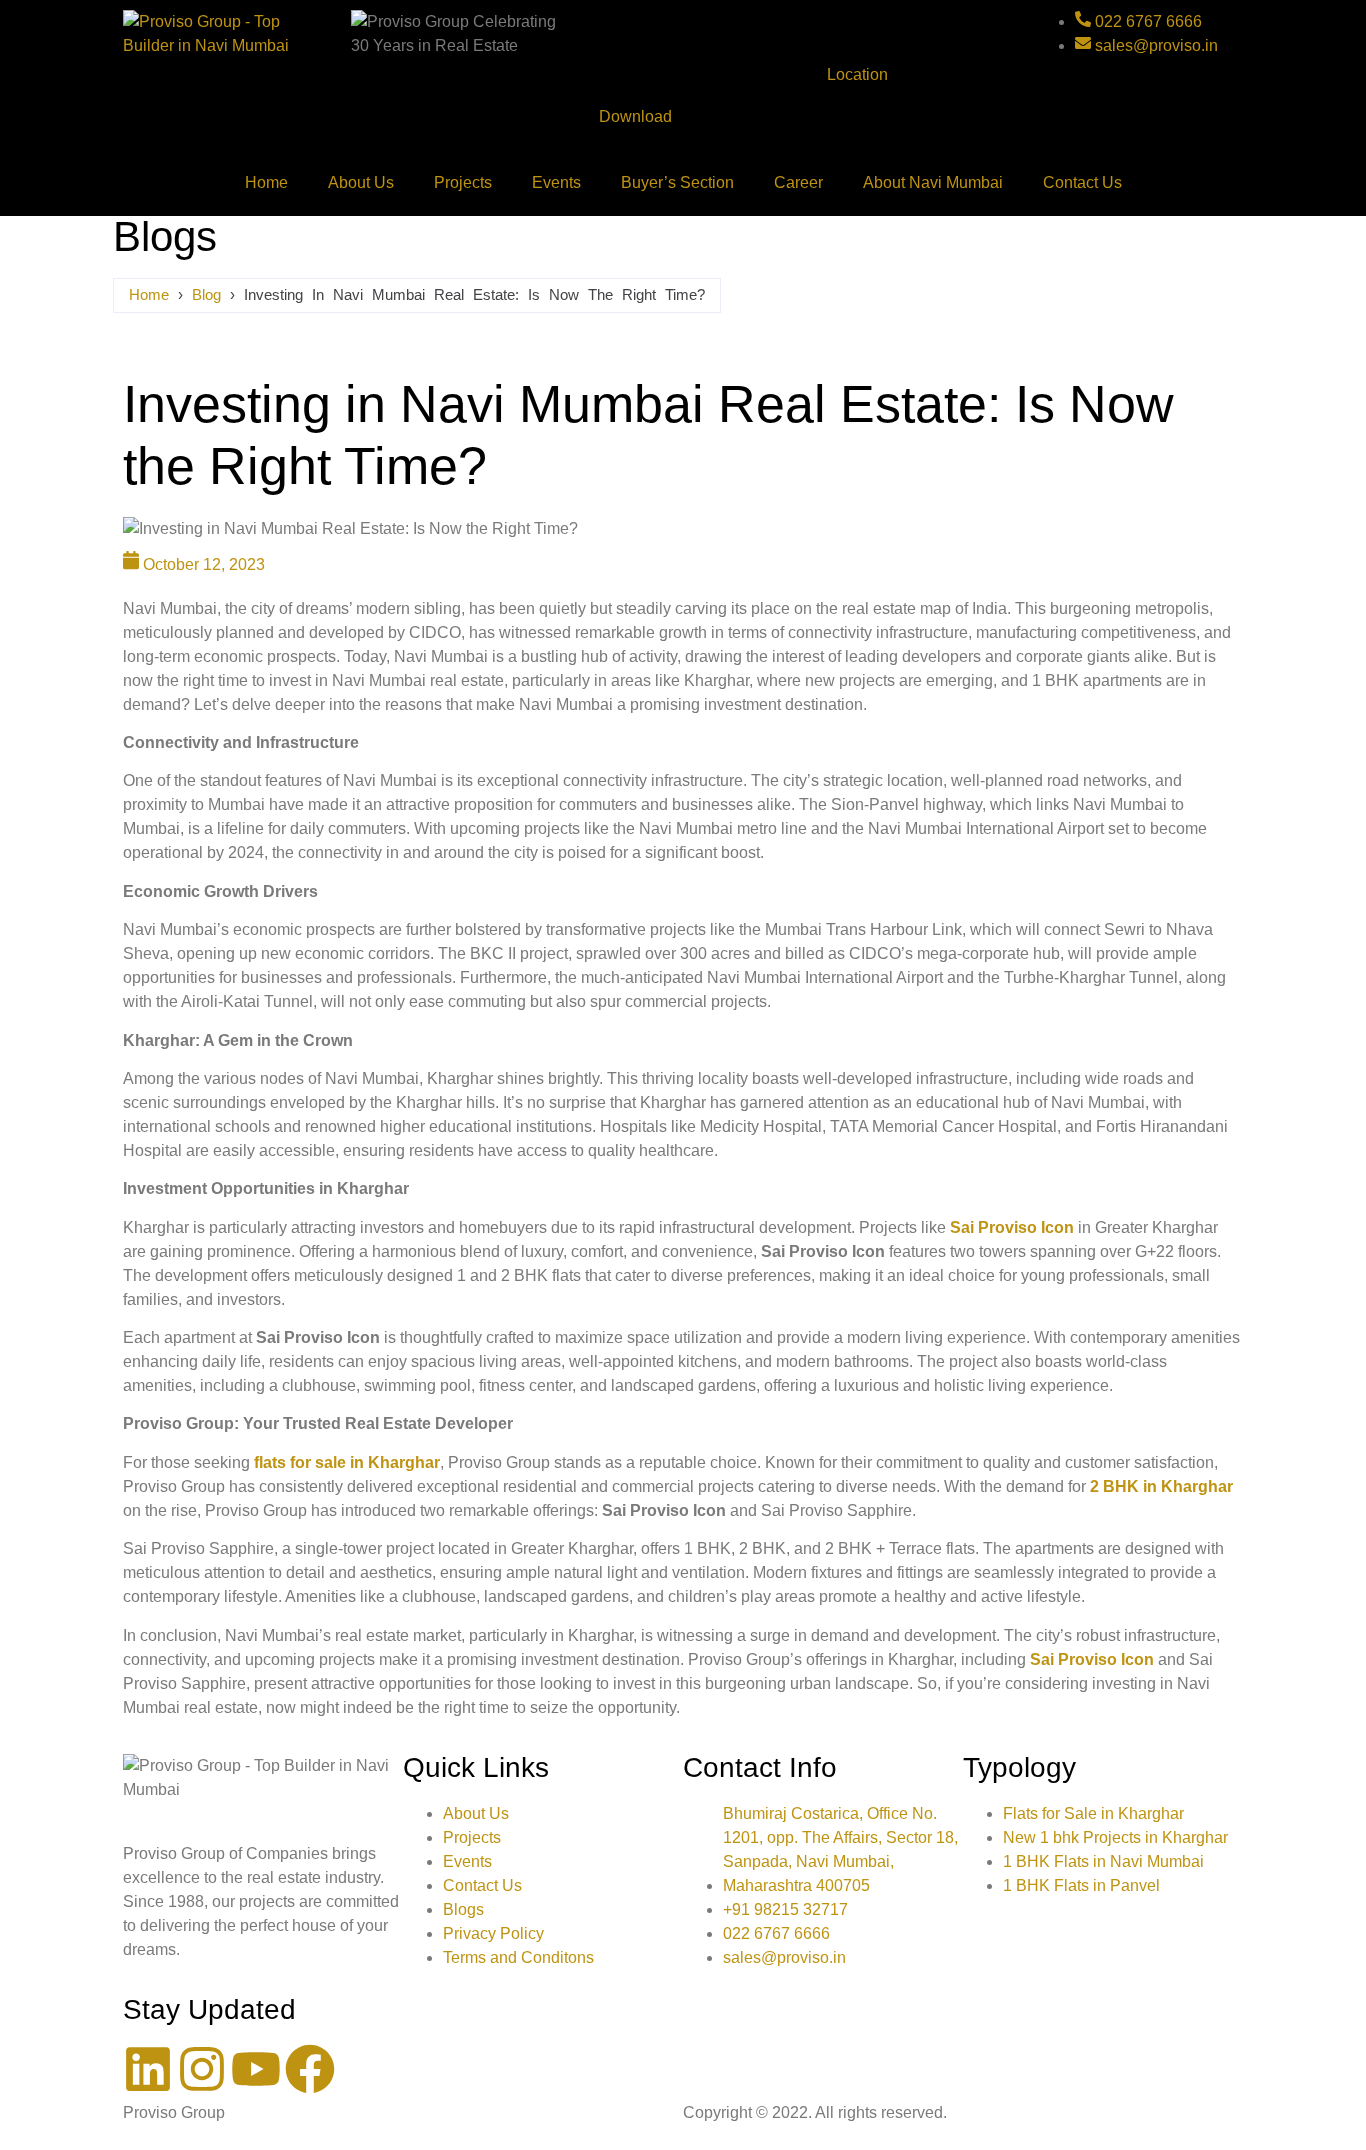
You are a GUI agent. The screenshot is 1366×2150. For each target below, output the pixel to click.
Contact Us (1082, 182)
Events (556, 182)
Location (857, 74)
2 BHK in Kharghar (1161, 1486)
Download (635, 116)
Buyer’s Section (677, 182)
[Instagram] (202, 2069)
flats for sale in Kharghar (347, 1462)
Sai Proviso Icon (1012, 1227)
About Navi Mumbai (933, 182)
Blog (206, 294)
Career (798, 182)
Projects (463, 182)
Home (266, 182)
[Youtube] (256, 2069)
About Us (361, 182)
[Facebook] (310, 2069)
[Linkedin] (148, 2069)
